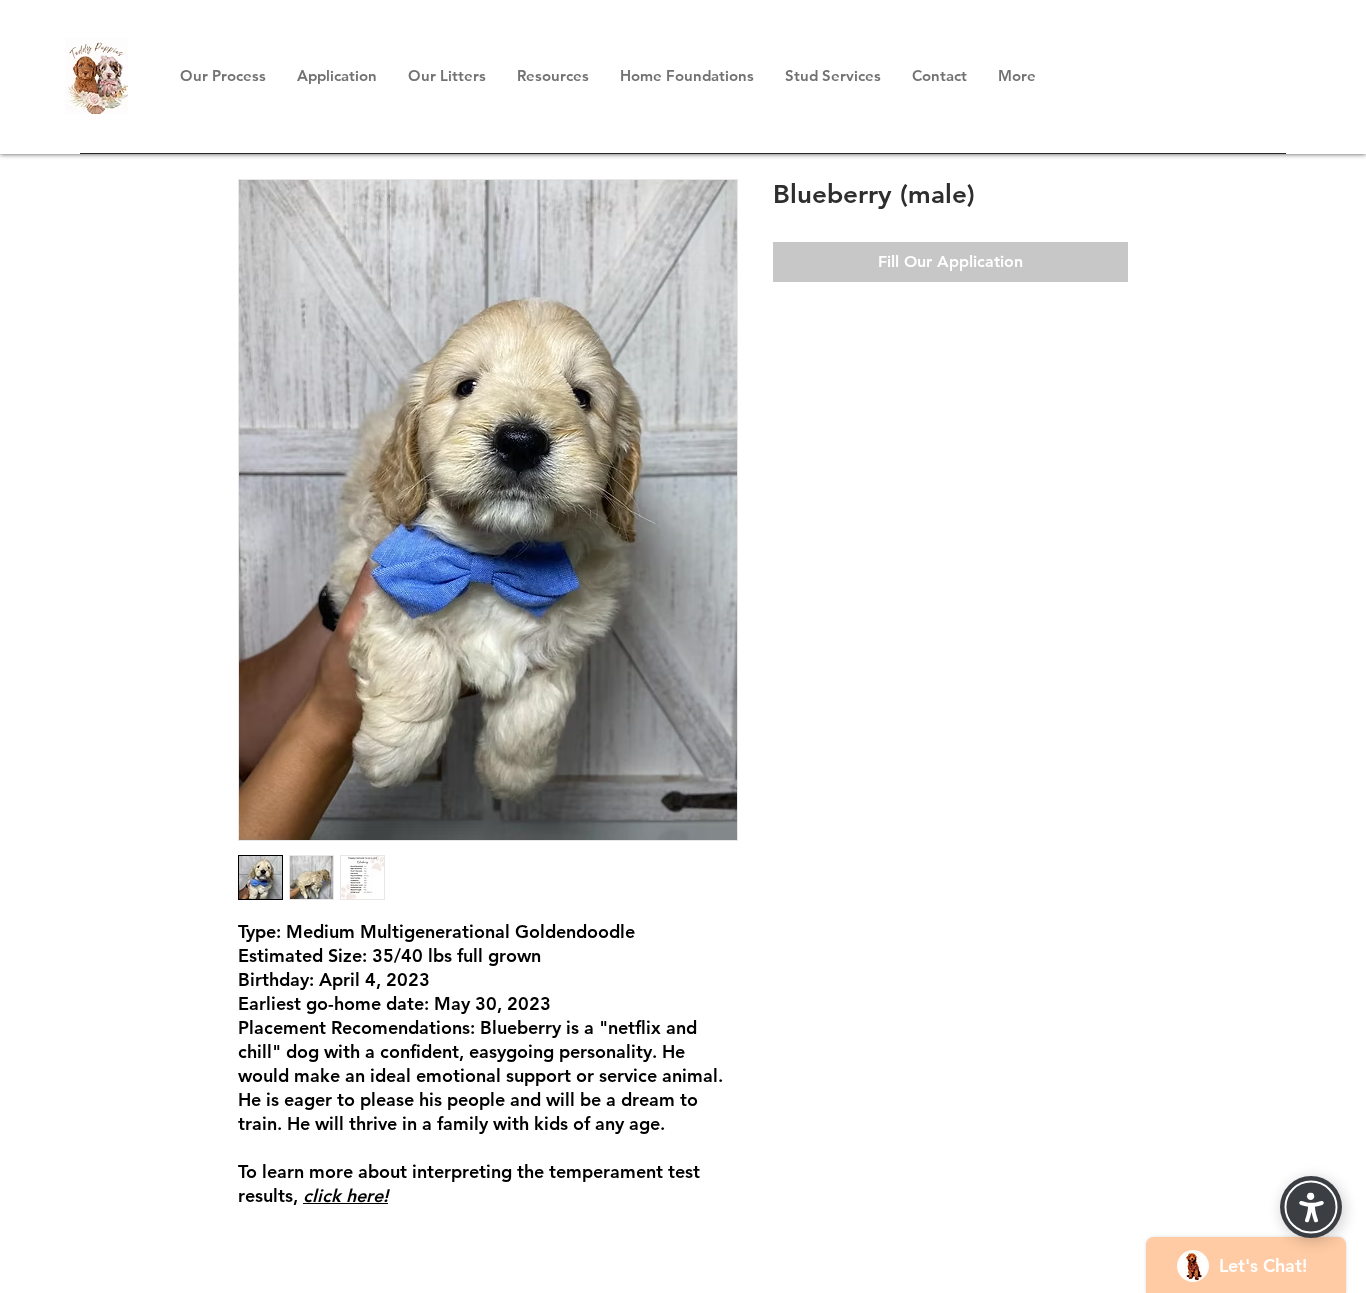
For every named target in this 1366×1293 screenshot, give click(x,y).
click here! (345, 1195)
